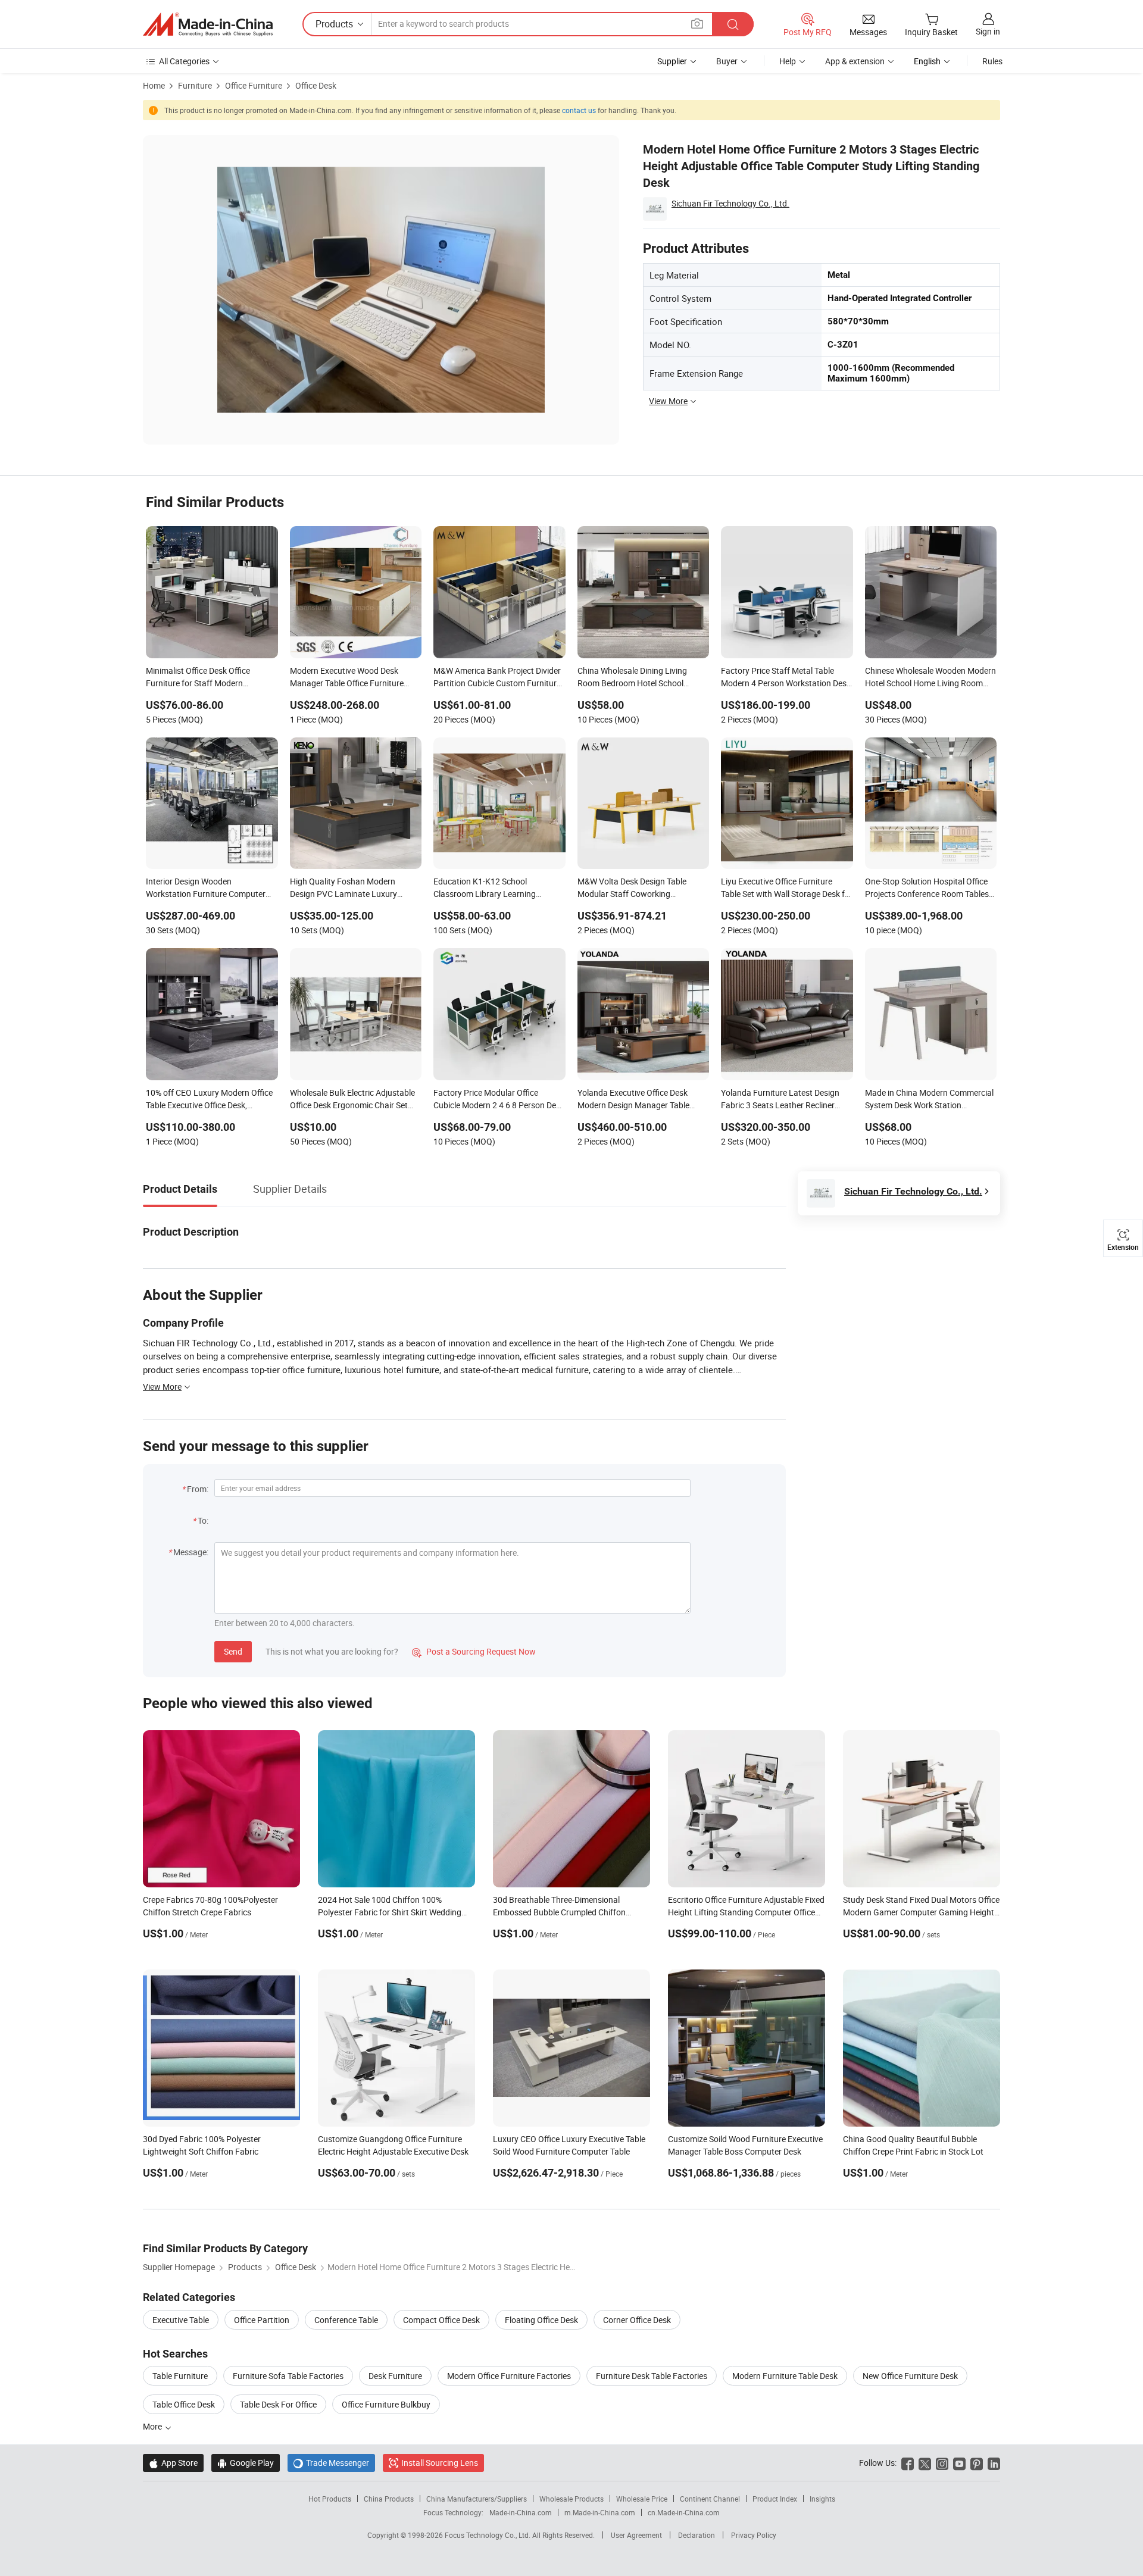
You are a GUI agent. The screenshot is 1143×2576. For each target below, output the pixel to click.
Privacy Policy (754, 2535)
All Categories (184, 61)
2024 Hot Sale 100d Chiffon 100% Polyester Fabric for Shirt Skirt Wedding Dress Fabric (390, 1912)
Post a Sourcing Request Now (474, 1651)
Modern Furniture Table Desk (785, 2376)
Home (154, 85)
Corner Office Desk (637, 2320)
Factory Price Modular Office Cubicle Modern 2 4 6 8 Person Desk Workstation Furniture (499, 1100)
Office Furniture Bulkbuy (386, 2404)
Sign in (988, 31)
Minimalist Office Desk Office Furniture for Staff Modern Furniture (198, 678)
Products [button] (334, 24)
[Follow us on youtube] (959, 2463)
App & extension (855, 61)
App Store (173, 2463)
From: (198, 1489)
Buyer (727, 61)
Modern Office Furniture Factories (509, 2376)
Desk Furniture (395, 2376)
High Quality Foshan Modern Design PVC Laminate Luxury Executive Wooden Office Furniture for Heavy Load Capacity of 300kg (353, 889)
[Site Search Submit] (733, 24)
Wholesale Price (642, 2499)
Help (788, 61)
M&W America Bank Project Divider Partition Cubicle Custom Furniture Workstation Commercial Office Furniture (497, 678)
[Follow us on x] (925, 2463)
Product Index (775, 2499)
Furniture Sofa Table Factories (288, 2376)
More (153, 2426)
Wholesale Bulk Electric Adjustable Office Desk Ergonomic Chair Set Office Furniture (352, 1100)
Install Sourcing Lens (440, 2463)
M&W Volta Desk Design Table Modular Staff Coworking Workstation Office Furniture (632, 889)
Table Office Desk (184, 2404)
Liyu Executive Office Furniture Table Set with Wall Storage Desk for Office (787, 889)
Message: (191, 1552)
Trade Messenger (331, 2463)
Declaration (697, 2535)
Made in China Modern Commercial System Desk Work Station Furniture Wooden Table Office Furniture (929, 1100)
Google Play (246, 2463)
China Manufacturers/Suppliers (477, 2499)
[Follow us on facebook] (908, 2463)
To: (203, 1520)
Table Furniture (180, 2376)
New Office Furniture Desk (910, 2376)
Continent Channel (710, 2499)
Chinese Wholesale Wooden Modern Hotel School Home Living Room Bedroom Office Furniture (930, 678)
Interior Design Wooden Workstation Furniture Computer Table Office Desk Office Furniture (207, 889)
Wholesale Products (571, 2499)
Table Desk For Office (278, 2404)
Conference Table (346, 2320)
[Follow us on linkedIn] (994, 2463)
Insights (822, 2499)
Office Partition (262, 2320)
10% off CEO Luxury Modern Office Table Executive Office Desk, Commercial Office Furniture (209, 1100)
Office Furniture (254, 85)
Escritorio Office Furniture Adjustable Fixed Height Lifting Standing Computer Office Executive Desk (746, 1912)
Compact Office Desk (441, 2320)
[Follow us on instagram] (942, 2463)
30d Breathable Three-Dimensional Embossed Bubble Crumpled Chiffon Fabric (559, 1912)
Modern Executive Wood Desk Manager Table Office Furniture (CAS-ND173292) (347, 678)
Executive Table (181, 2320)
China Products (389, 2499)
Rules (992, 61)
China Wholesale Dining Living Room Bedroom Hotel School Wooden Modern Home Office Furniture (632, 678)
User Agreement (636, 2535)
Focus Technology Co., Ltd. (488, 2535)
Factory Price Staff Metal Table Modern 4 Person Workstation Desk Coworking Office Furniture (786, 678)
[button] (697, 24)
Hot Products (330, 2499)
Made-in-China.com (521, 2512)
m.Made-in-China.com (600, 2512)
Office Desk (316, 85)
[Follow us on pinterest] (977, 2463)
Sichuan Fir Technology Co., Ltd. (730, 203)
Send (233, 1651)
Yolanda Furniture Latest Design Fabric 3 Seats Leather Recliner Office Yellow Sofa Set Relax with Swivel (781, 1100)
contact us (579, 110)
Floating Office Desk (541, 2320)
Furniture (195, 85)
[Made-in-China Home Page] (208, 24)
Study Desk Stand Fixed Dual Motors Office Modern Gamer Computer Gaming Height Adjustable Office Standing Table (921, 1912)
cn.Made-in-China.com (684, 2512)
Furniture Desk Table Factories (652, 2376)
